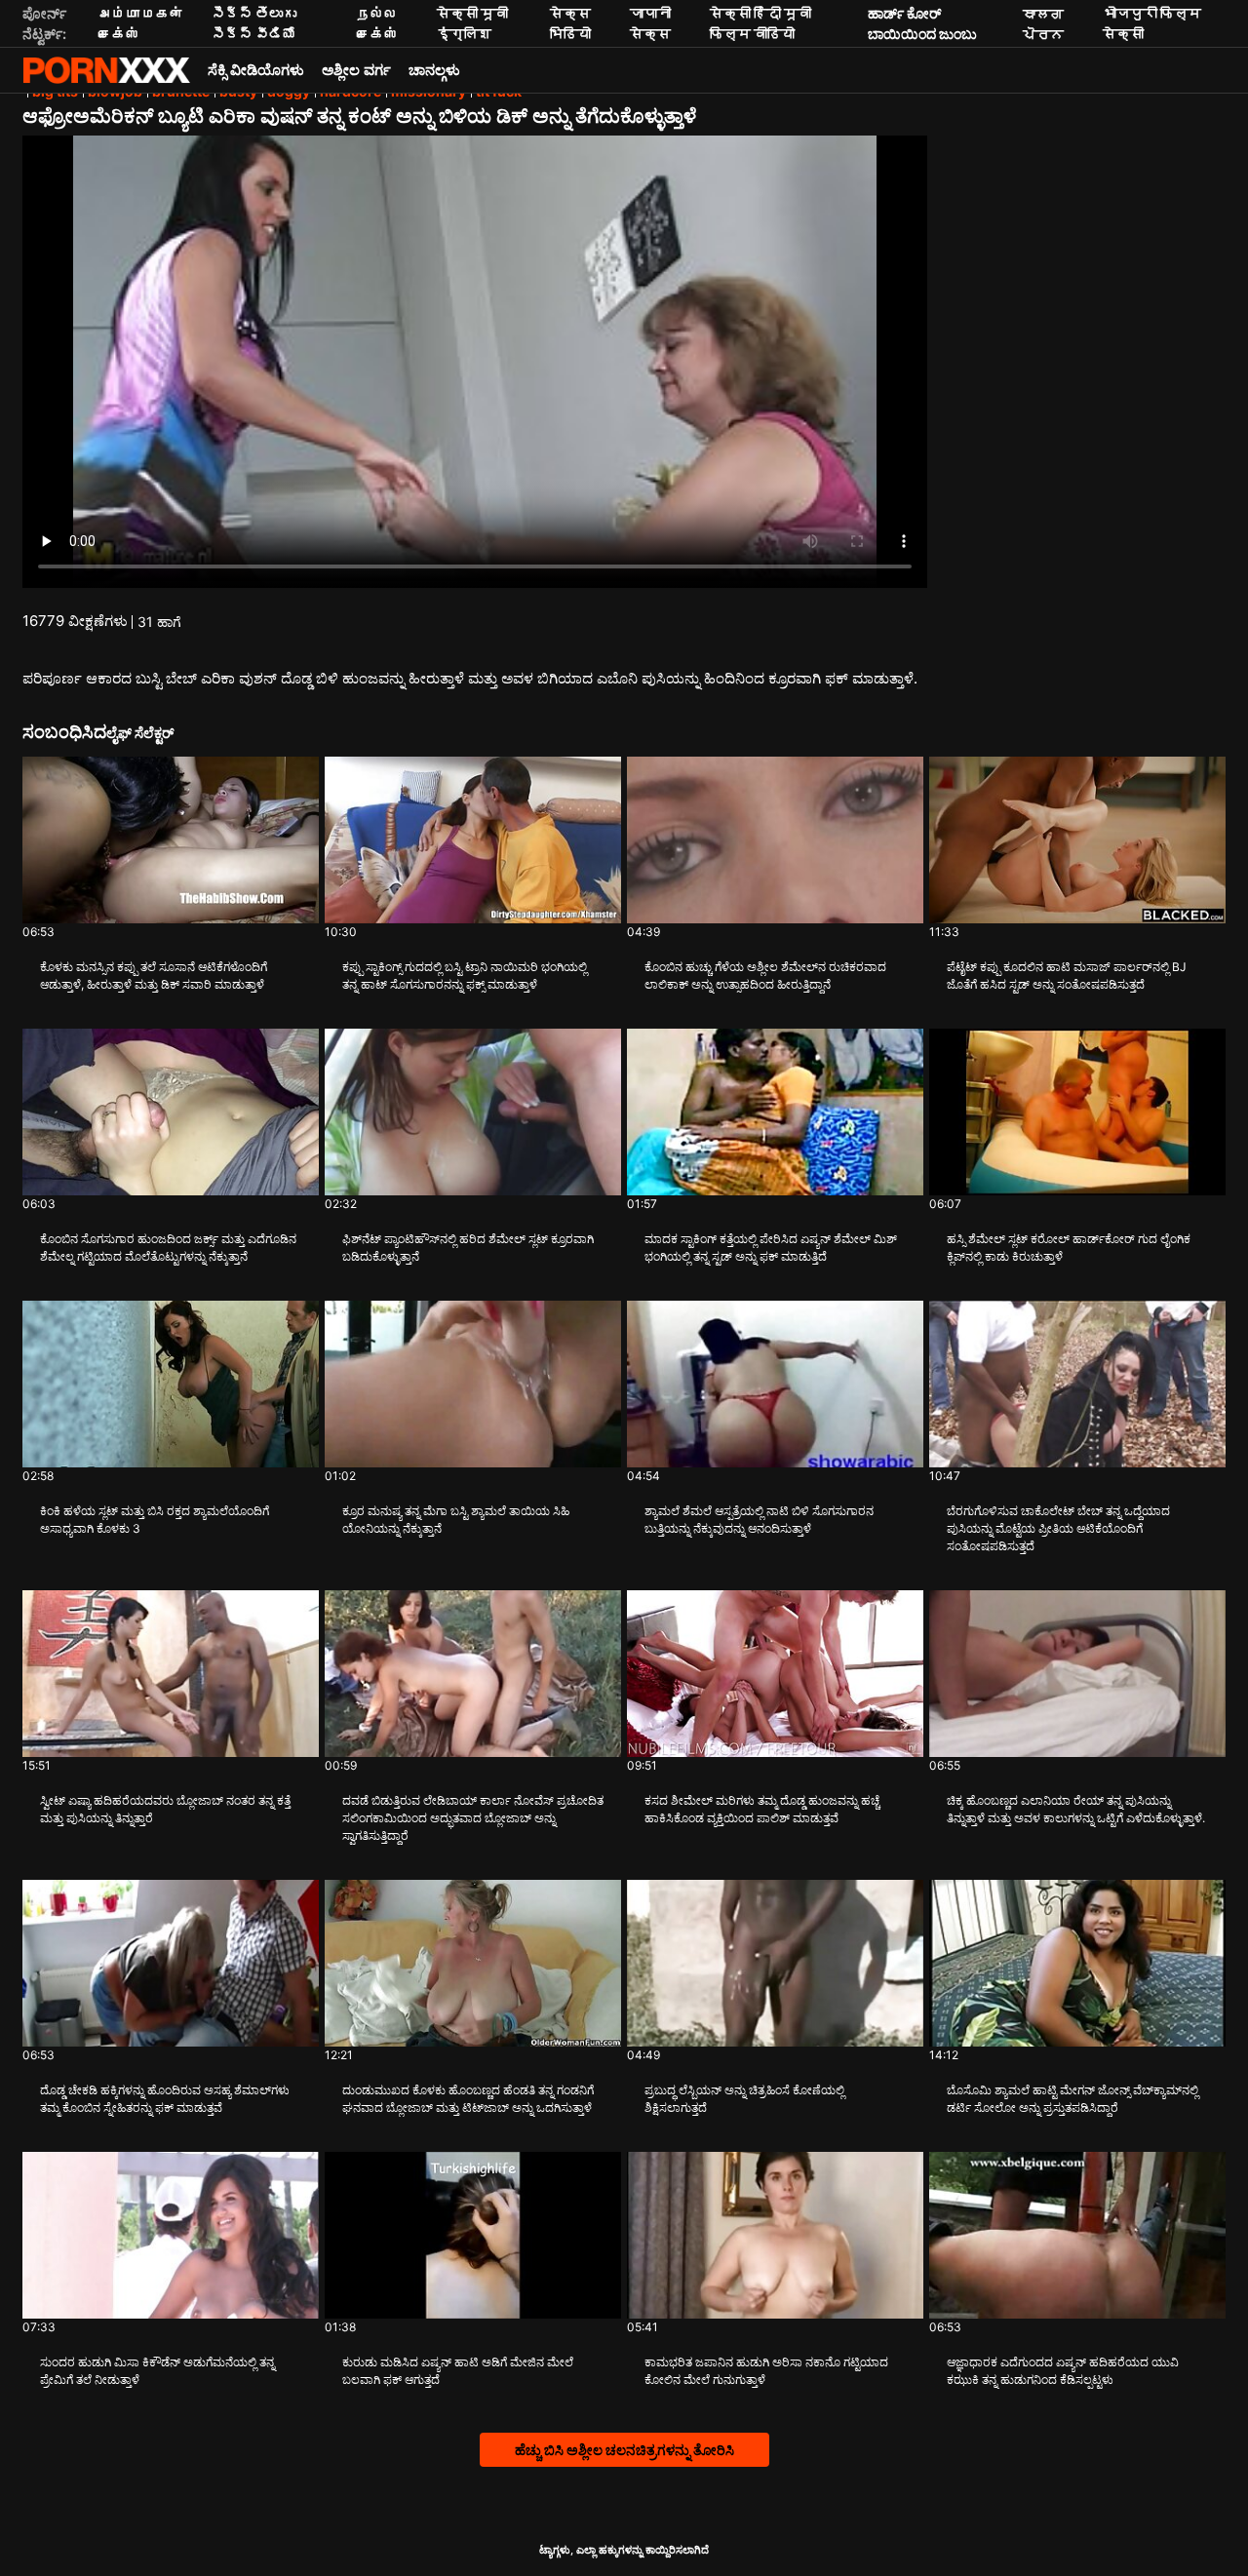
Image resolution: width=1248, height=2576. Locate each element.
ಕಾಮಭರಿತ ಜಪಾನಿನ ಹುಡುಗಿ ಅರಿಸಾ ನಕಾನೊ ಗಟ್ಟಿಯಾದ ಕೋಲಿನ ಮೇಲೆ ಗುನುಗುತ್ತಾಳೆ (766, 2371)
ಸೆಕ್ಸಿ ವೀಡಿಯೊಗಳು (256, 70)
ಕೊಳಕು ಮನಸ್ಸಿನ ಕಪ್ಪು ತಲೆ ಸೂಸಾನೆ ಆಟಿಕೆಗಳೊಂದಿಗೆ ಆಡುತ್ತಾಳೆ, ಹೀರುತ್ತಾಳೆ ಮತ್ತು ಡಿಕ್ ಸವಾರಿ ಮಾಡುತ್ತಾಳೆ (154, 976)
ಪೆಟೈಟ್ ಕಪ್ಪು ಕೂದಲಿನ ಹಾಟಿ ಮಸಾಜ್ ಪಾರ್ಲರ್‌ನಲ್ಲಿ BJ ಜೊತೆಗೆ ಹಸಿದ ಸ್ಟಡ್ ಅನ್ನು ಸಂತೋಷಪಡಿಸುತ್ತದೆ (1067, 976)
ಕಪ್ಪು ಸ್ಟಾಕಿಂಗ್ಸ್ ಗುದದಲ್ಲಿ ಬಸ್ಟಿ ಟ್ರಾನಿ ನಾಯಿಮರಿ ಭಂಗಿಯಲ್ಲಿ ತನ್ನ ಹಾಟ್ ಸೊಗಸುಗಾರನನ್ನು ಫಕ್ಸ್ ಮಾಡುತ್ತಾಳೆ (465, 976)
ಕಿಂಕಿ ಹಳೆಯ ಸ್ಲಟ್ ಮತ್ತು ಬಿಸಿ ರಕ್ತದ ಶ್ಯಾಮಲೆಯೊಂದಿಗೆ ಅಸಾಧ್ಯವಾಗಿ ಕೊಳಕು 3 (155, 1520)
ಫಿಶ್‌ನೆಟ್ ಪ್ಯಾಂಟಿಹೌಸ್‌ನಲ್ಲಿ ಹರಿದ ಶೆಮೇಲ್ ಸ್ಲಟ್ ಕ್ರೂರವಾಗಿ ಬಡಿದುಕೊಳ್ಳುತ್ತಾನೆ (468, 1248)
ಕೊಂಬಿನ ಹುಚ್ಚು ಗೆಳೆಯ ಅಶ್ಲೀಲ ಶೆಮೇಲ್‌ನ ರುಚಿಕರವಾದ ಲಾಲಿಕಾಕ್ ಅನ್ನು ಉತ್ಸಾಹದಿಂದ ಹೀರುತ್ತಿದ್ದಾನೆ (765, 976)
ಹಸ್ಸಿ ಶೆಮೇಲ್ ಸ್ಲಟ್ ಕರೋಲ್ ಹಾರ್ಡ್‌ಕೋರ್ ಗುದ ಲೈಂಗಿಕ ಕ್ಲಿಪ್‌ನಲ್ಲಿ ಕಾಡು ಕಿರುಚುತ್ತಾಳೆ (1069, 1248)
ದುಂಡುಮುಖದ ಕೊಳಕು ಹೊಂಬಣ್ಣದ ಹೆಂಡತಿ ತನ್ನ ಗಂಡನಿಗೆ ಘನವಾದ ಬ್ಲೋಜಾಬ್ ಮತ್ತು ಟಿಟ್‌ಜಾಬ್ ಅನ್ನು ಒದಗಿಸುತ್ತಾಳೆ (468, 2099)
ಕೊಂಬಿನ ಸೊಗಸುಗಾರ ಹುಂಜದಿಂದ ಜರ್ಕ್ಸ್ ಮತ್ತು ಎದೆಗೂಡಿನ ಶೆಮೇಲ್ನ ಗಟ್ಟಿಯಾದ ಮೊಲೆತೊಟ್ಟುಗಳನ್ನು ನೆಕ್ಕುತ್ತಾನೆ (168, 1248)
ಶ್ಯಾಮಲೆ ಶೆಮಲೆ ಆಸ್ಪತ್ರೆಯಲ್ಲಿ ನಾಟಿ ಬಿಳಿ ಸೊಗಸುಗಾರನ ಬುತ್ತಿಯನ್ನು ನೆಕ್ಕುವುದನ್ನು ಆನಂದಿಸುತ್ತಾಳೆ (759, 1520)
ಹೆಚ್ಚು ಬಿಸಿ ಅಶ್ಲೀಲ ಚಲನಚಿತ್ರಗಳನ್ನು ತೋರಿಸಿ (624, 2450)
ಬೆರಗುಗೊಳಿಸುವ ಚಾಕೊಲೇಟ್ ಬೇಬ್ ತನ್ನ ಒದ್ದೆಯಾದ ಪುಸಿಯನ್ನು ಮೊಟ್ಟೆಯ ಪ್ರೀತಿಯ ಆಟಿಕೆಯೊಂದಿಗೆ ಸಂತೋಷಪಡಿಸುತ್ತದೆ (1058, 1528)
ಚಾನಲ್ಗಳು (434, 70)
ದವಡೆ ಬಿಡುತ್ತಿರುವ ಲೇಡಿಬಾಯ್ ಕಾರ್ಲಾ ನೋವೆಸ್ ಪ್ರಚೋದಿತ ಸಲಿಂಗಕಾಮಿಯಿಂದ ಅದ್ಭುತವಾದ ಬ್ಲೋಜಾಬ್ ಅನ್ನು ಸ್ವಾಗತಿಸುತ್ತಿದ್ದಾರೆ (473, 1818)
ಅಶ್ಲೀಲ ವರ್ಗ (356, 70)
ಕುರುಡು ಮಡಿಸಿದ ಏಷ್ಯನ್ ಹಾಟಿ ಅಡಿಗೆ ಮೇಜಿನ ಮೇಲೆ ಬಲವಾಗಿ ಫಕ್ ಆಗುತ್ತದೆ (458, 2371)
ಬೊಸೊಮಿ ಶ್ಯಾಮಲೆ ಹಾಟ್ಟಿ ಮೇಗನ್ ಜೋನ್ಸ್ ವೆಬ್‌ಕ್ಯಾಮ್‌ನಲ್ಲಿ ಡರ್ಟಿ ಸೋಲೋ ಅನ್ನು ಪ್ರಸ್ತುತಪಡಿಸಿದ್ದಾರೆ (1072, 2099)
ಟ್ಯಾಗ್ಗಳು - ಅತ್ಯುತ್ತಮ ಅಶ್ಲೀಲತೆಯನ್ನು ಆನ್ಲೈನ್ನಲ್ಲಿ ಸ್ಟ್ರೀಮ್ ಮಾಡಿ (106, 70)
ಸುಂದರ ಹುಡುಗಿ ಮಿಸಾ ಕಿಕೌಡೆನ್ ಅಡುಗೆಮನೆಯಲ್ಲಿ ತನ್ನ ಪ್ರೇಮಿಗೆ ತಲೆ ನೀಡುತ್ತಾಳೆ (157, 2371)
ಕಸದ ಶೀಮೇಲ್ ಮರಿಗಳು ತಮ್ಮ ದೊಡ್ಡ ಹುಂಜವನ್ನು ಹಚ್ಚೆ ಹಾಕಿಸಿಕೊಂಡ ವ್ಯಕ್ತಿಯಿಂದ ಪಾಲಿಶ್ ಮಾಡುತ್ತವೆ (762, 1809)
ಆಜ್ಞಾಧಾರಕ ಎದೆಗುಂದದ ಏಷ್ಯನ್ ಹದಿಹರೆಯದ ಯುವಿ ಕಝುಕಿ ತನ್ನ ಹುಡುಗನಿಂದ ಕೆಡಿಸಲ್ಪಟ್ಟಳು (1063, 2371)
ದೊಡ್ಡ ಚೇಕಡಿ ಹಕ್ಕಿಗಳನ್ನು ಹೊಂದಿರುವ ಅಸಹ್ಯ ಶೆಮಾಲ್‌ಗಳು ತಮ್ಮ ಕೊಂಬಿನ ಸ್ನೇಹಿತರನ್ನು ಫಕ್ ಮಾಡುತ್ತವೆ (165, 2099)
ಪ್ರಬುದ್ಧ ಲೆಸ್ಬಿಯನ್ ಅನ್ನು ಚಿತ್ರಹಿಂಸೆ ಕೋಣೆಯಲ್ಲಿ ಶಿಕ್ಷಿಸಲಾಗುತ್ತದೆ (744, 2099)
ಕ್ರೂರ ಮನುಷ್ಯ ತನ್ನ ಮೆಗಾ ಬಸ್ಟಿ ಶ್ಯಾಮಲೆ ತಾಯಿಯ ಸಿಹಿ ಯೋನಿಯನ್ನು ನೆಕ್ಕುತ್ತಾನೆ (456, 1520)
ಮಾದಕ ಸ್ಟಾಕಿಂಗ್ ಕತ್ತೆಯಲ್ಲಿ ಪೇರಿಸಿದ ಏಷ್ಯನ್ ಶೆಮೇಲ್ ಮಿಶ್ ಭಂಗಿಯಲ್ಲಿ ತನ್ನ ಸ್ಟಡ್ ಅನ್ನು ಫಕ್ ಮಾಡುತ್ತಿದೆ (771, 1248)
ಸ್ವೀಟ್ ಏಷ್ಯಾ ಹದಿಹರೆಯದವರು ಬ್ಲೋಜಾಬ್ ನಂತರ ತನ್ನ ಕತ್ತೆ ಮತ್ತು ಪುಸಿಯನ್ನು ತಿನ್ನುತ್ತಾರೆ (165, 1809)
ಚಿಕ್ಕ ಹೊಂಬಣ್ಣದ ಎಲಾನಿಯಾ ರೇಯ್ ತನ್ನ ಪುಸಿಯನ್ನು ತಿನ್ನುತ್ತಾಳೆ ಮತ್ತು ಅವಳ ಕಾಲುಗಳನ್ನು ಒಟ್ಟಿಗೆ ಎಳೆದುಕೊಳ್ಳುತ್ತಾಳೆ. (1076, 1809)
